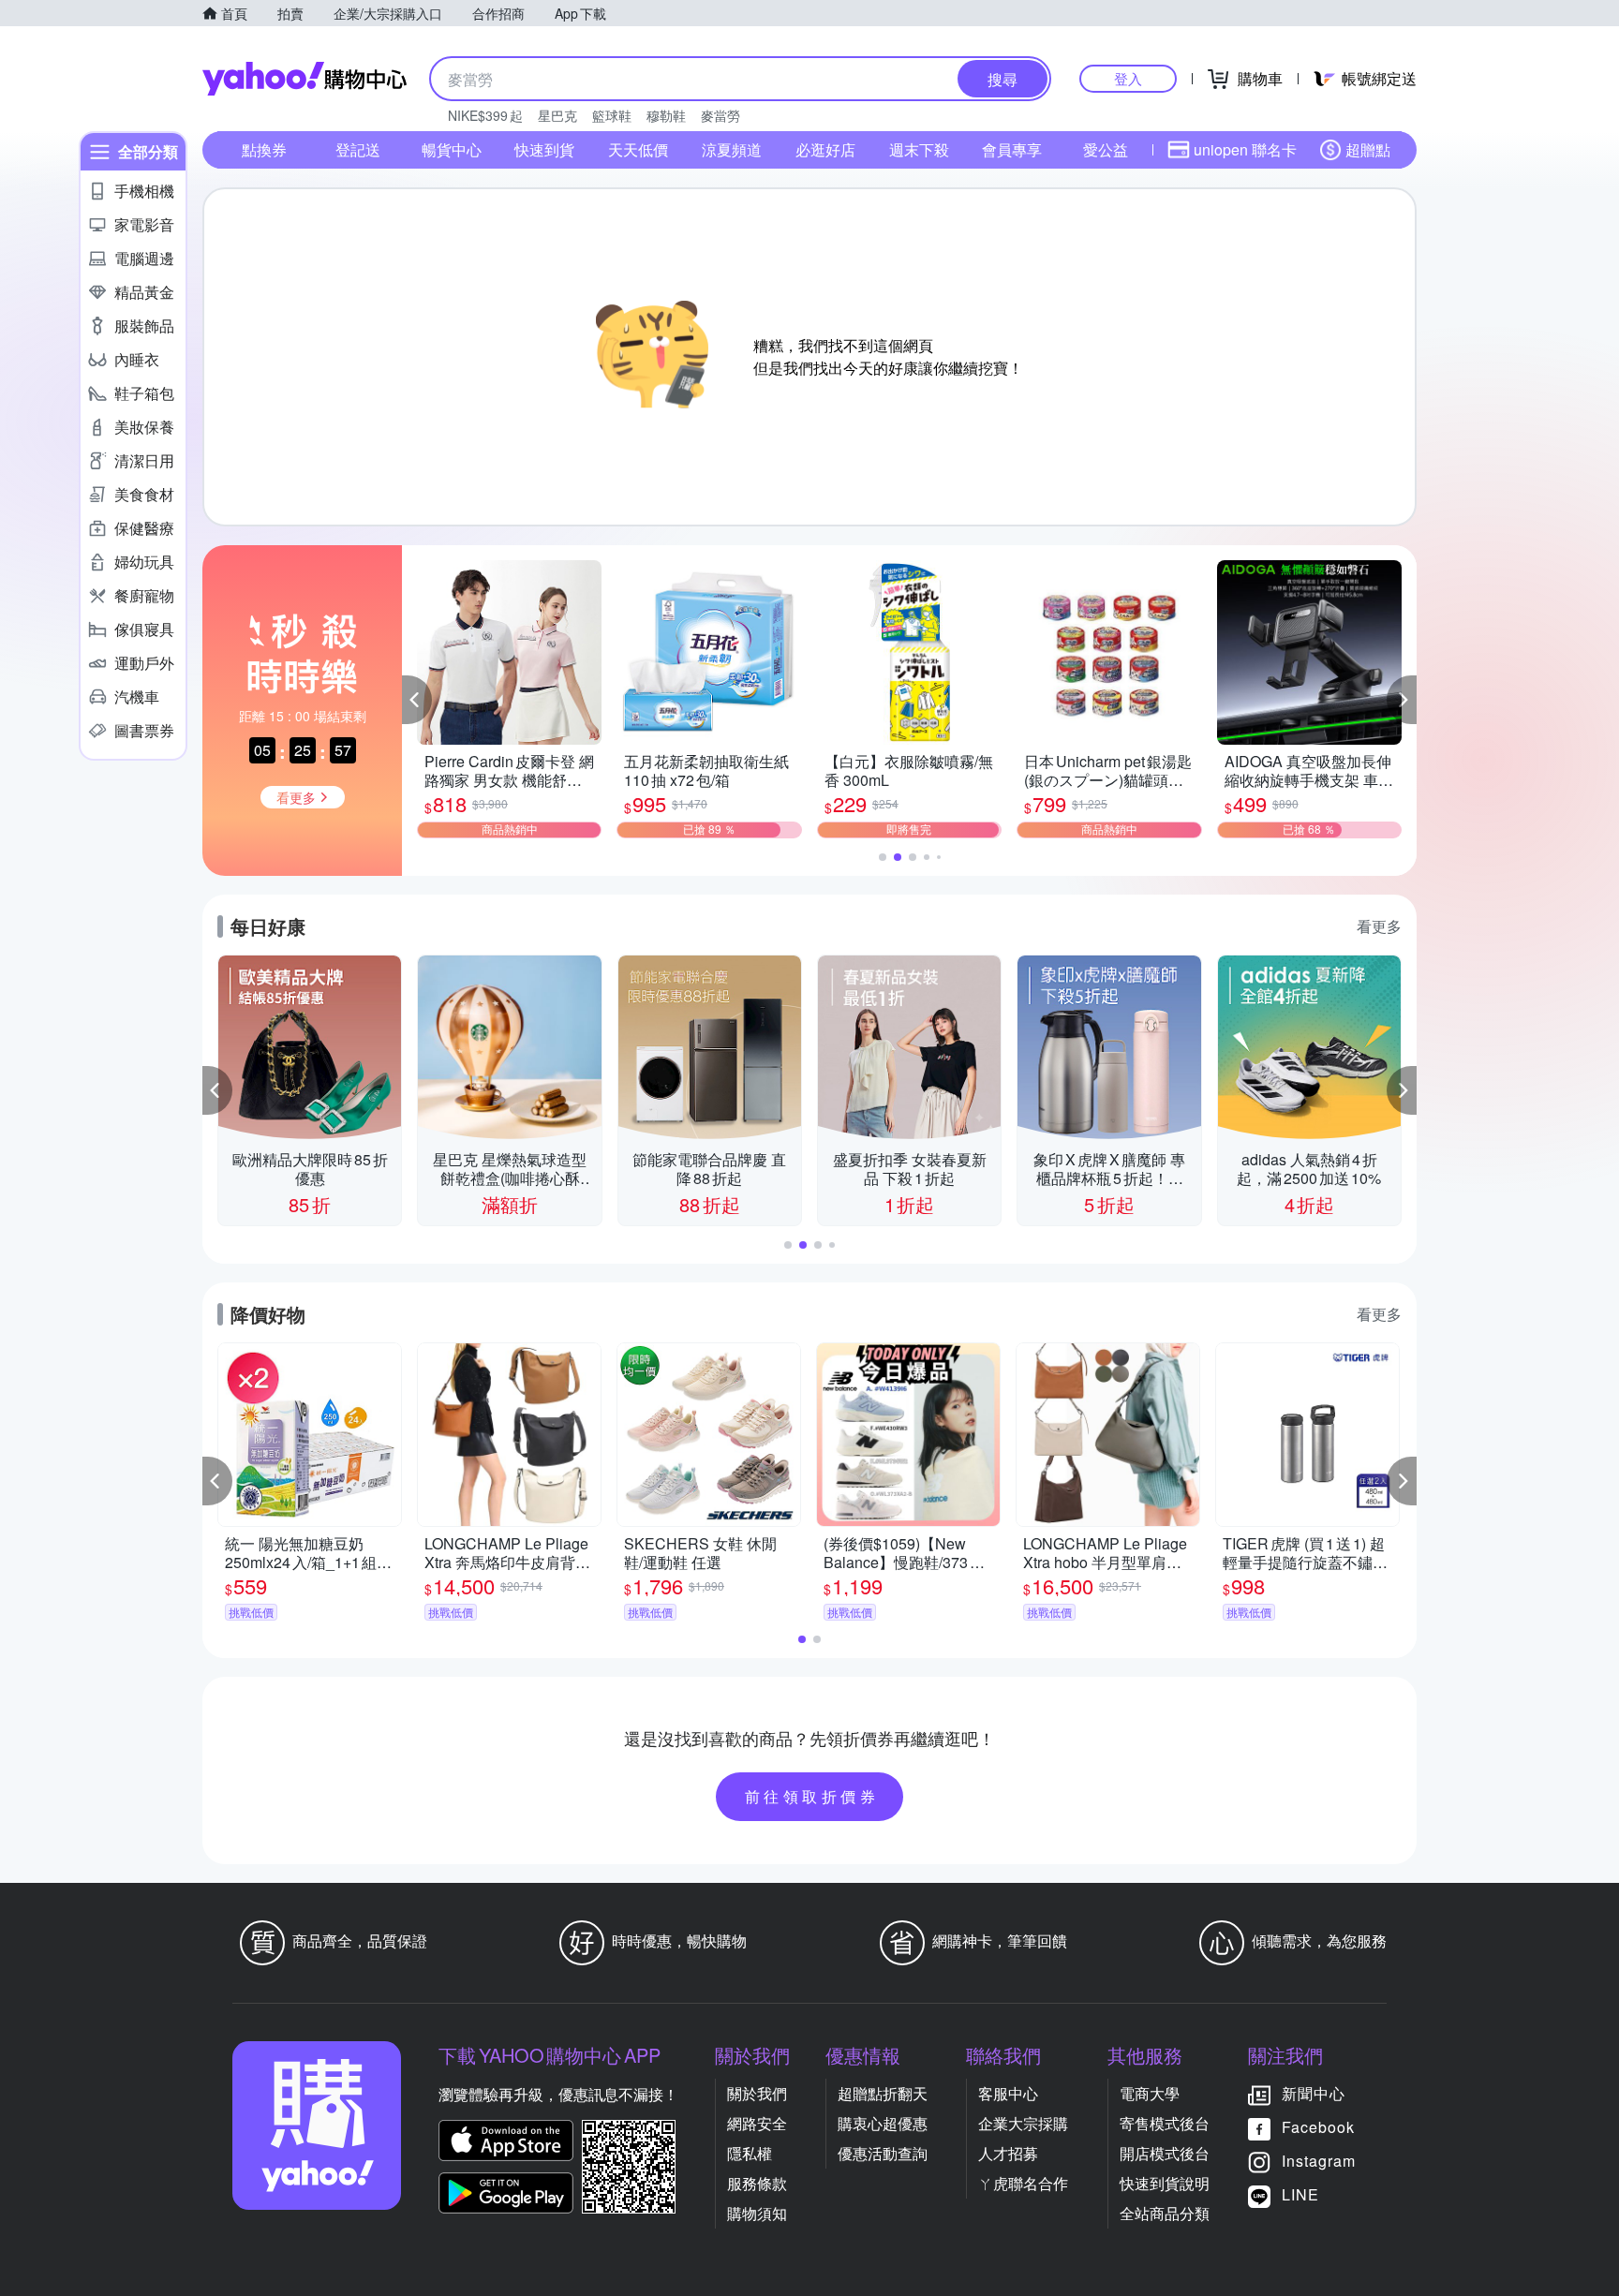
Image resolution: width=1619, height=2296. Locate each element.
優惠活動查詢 (883, 2153)
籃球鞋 (612, 115)
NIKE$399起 (485, 115)
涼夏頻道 (732, 149)
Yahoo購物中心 (304, 79)
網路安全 (757, 2123)
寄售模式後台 (1165, 2123)
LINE (1300, 2194)
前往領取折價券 (812, 1796)
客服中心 (1008, 2093)
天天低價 (638, 149)
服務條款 (757, 2183)
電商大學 (1150, 2093)
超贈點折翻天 (883, 2093)
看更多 (1379, 926)
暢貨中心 (452, 149)
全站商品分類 (1165, 2213)
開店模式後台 (1165, 2153)
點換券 (264, 149)
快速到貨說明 (1165, 2183)
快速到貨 (544, 149)
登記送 (358, 149)
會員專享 (1012, 149)
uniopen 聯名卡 (1245, 149)
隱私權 (750, 2153)
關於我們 (757, 2093)
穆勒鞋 (666, 115)
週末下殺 (919, 149)
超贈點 (1368, 149)
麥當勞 (720, 115)
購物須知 (757, 2213)
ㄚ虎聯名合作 (1023, 2183)
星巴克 (557, 115)
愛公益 (1106, 149)
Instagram (1319, 2161)
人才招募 (1008, 2153)
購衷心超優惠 (883, 2123)
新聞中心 (1314, 2093)
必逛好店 (825, 149)
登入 (1128, 78)
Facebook (1318, 2127)
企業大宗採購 (1023, 2123)
